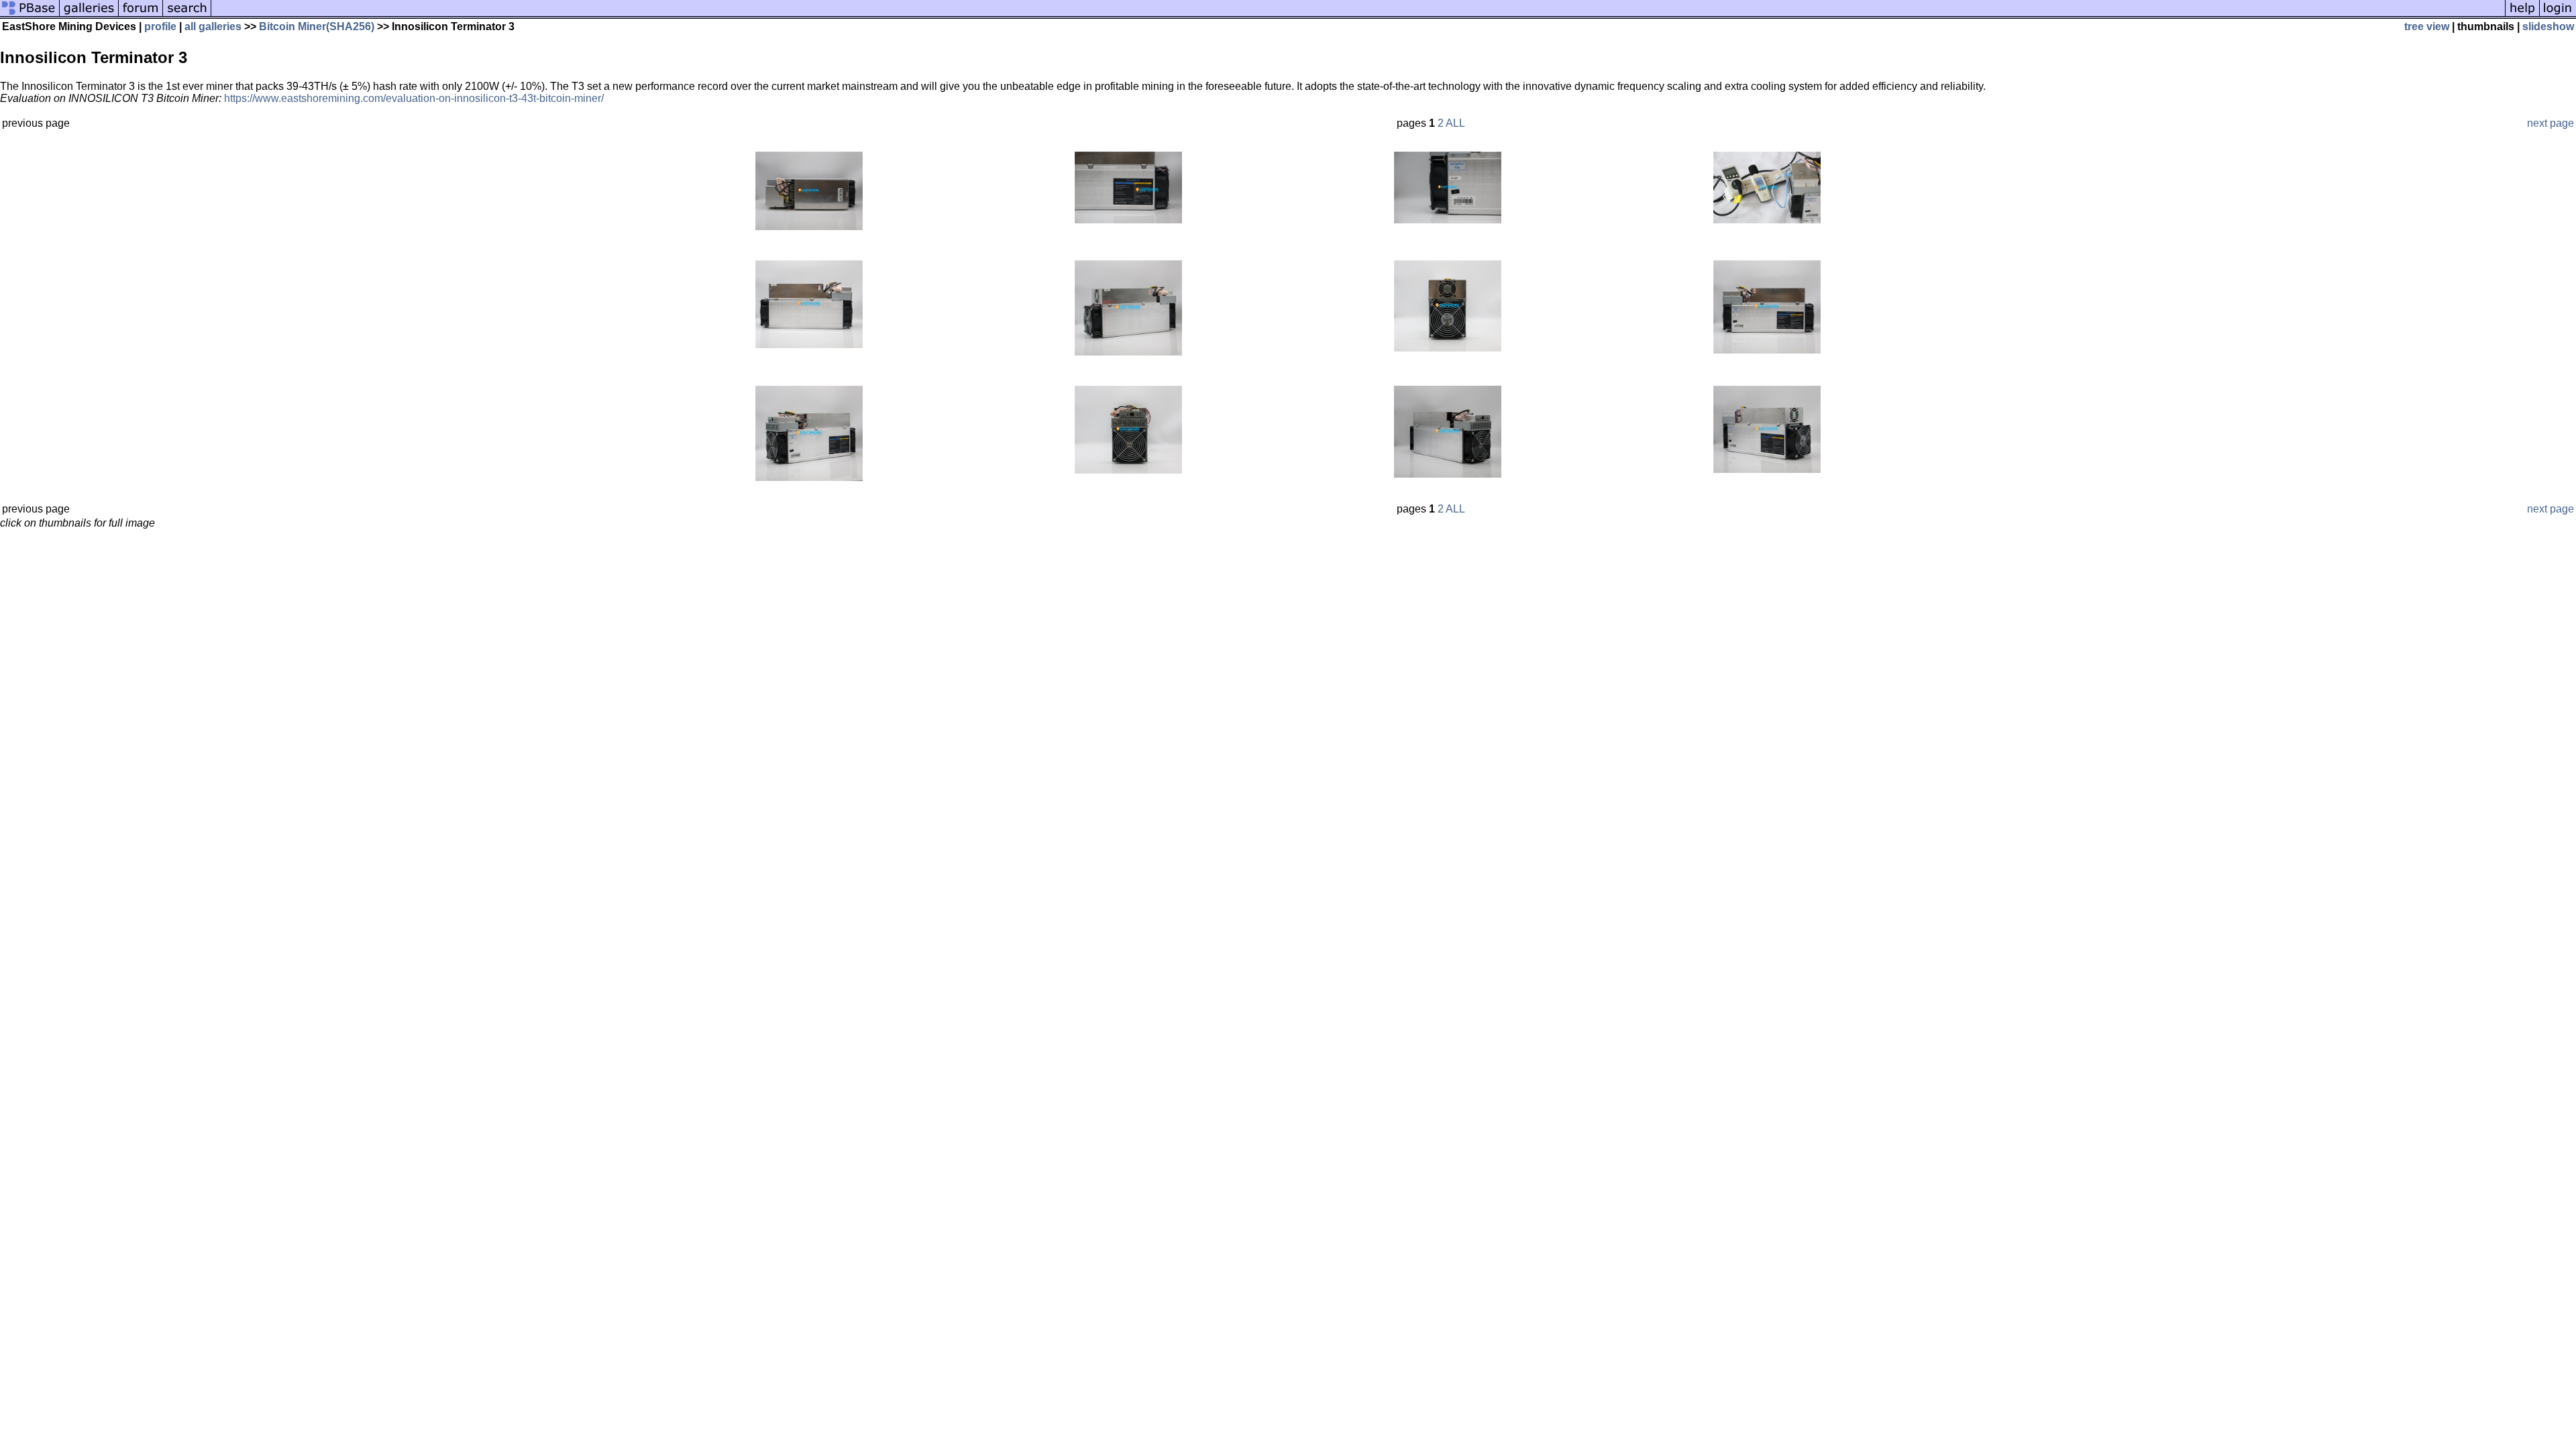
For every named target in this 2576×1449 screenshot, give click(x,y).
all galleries (213, 26)
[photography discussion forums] (141, 15)
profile (160, 26)
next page (2551, 123)
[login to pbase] (2558, 15)
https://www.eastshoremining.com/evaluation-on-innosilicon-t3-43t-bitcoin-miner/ (414, 98)
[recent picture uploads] (89, 15)
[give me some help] (2522, 15)
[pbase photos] (30, 15)
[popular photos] (1358, 15)
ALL (1455, 123)
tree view (2427, 26)
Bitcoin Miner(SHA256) (317, 26)
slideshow (2548, 26)
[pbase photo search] (187, 15)
